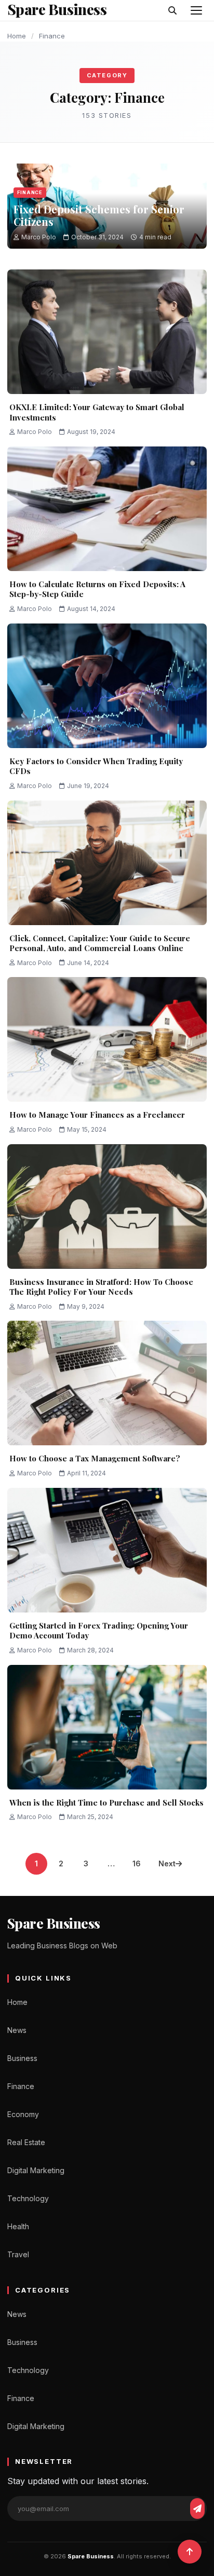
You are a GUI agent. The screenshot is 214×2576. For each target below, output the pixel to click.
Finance (30, 192)
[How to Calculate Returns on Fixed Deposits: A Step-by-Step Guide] (107, 509)
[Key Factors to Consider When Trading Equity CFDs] (107, 686)
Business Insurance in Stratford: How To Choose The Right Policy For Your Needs (101, 1287)
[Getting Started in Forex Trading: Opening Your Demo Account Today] (107, 1550)
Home (17, 36)
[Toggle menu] (196, 10)
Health (18, 2226)
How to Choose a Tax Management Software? (95, 1458)
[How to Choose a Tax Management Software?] (107, 1383)
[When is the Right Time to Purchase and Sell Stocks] (107, 1727)
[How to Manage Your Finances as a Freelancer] (107, 1039)
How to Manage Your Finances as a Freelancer (97, 1115)
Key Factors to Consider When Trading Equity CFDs (96, 766)
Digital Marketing (36, 2170)
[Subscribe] (197, 2509)
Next (167, 1863)
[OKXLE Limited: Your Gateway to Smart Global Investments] (107, 332)
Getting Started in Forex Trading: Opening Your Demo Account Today (99, 1631)
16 (137, 1863)
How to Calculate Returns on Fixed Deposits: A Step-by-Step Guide (97, 589)
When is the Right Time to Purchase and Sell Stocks (106, 1802)
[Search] (172, 10)
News (17, 2030)
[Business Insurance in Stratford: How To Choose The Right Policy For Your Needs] (107, 1206)
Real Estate (26, 2142)
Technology (28, 2198)
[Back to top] (190, 2552)
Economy (23, 2114)
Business (22, 2058)
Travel (18, 2254)
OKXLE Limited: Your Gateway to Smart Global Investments (97, 412)
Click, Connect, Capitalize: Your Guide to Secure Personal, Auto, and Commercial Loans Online (100, 943)
